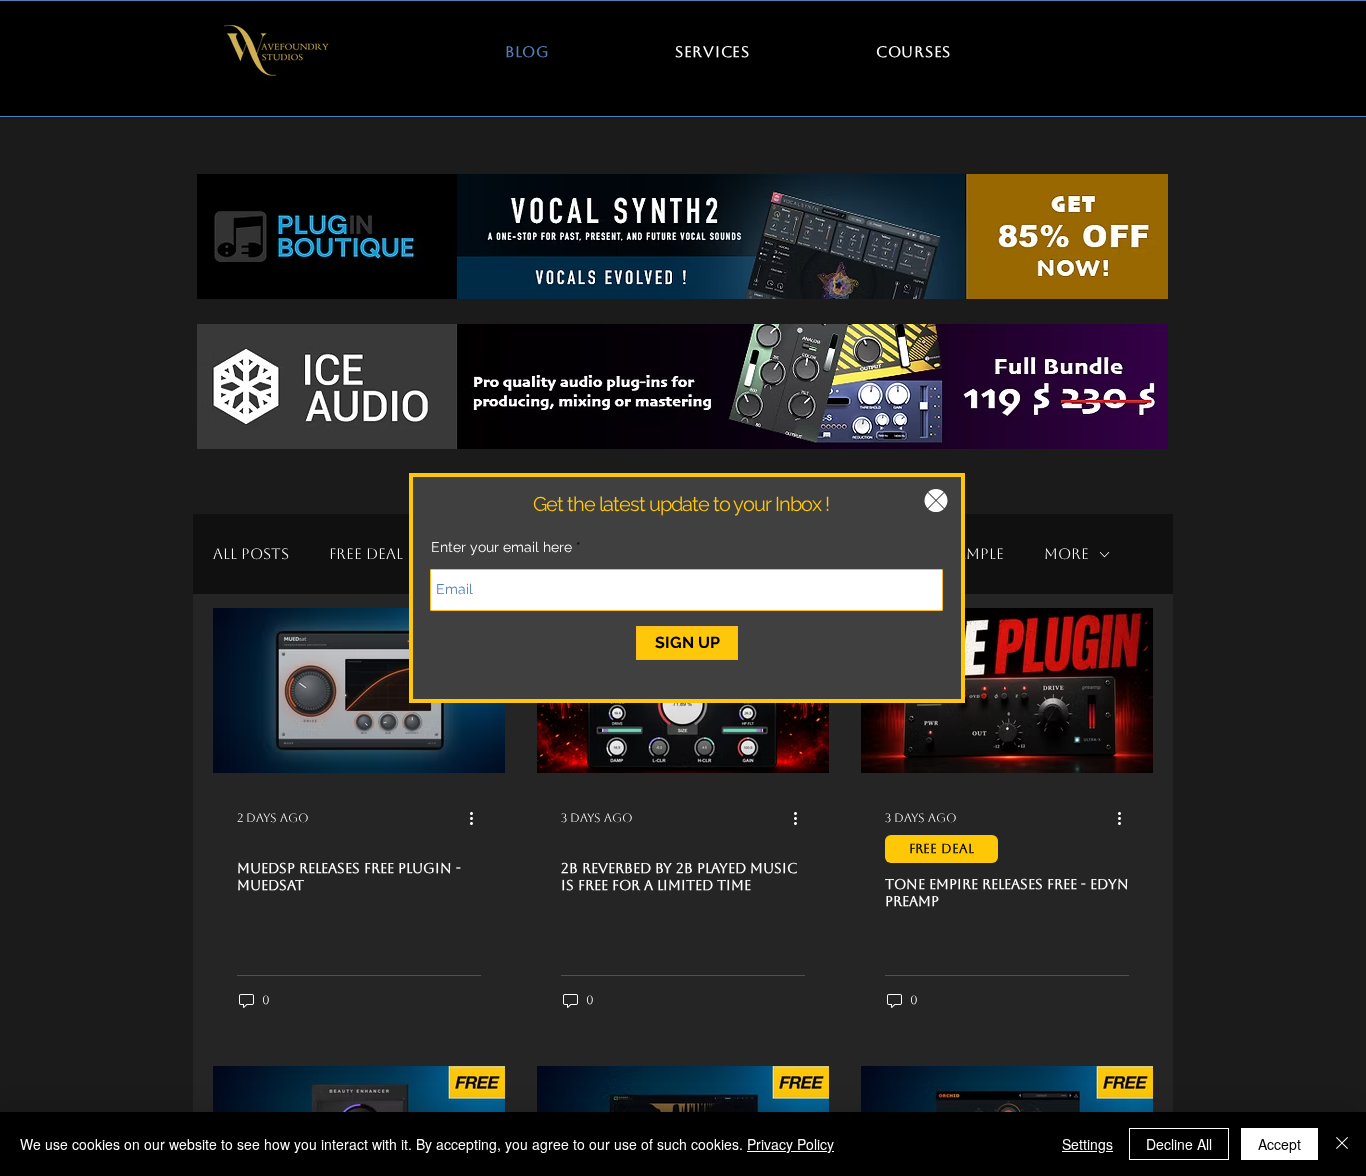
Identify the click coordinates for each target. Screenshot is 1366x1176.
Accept (1279, 1144)
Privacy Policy (790, 1144)
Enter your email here (501, 547)
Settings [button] (1087, 1144)
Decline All (1179, 1144)
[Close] (1342, 1144)
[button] (936, 500)
